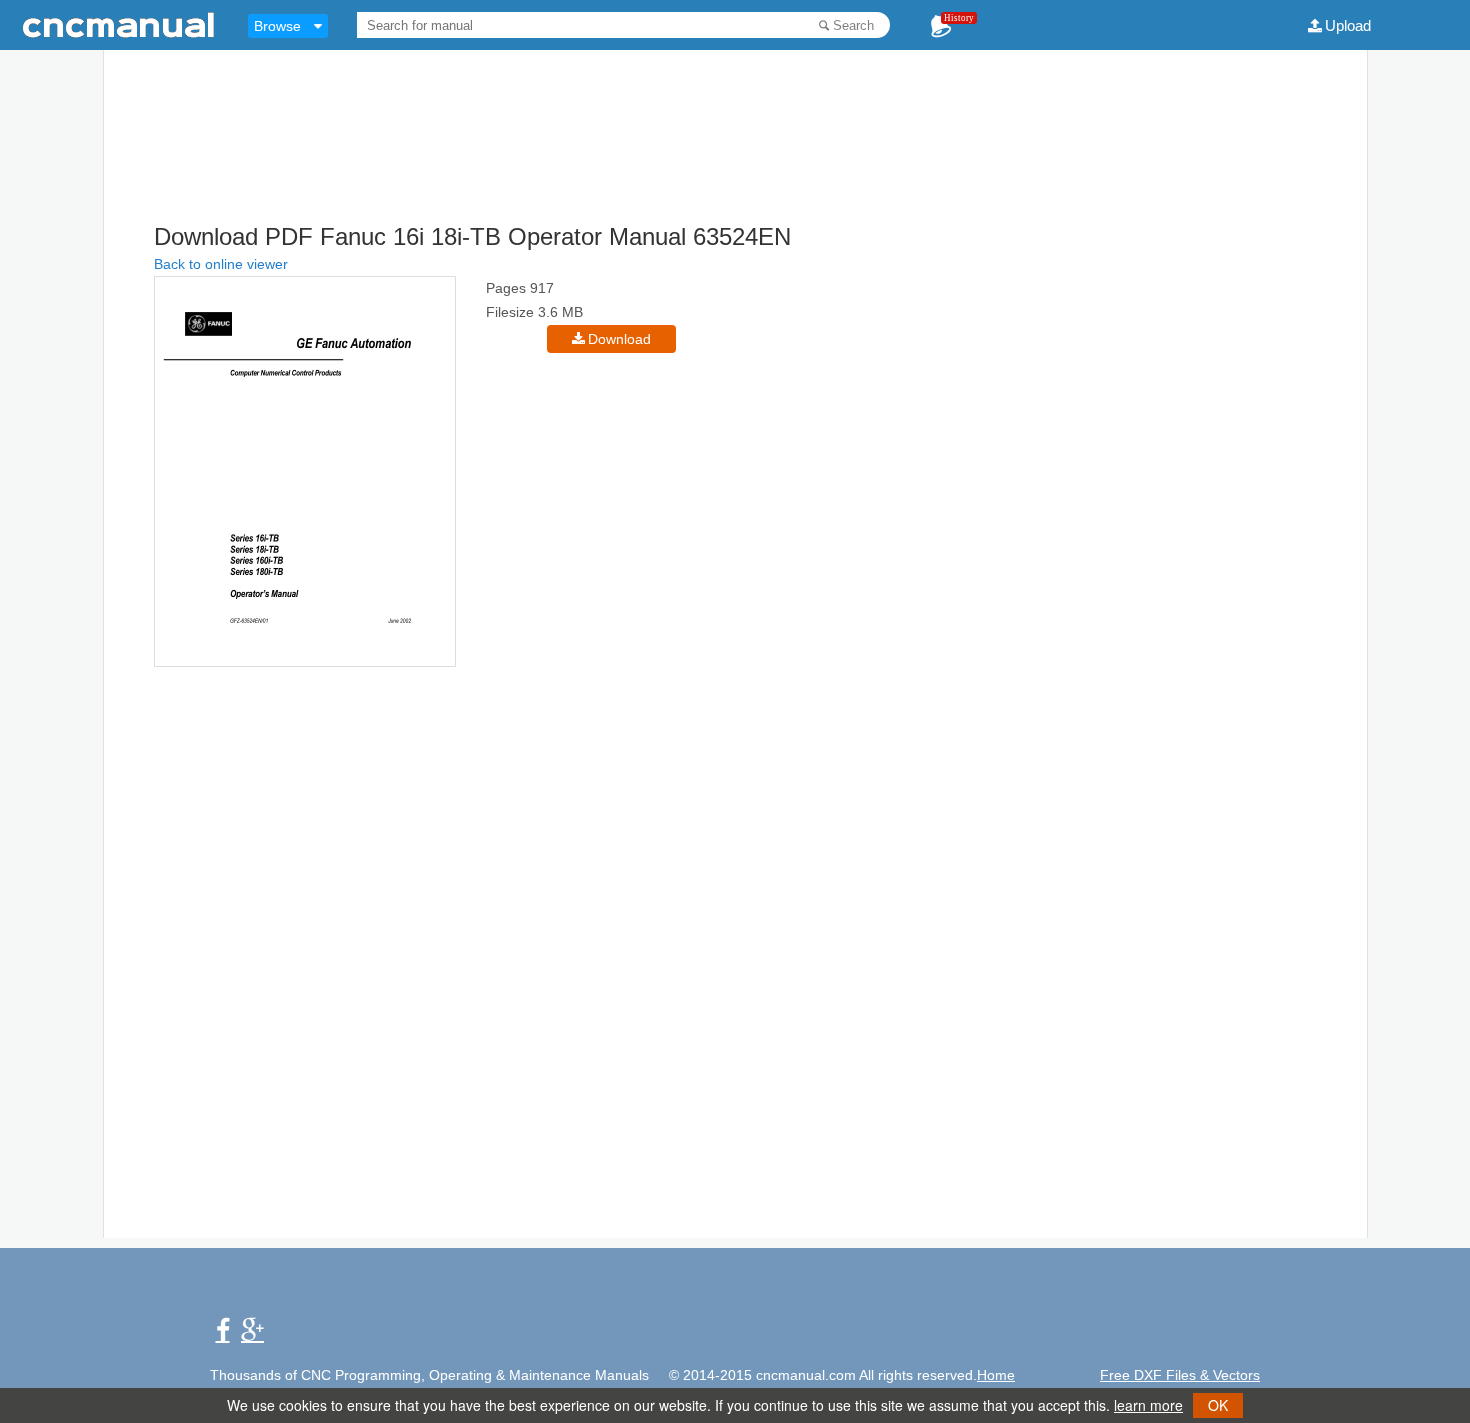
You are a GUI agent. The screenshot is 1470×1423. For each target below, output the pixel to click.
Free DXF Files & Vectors (1180, 1375)
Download (619, 339)
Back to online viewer (221, 264)
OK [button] (1218, 1405)
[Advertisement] (735, 170)
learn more (1148, 1405)
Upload (1348, 25)
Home (996, 1375)
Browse (277, 26)
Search (853, 25)
